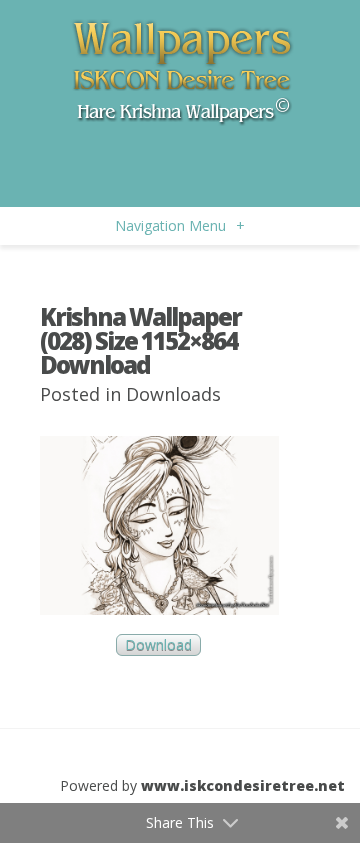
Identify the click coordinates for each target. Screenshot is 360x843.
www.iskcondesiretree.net (243, 785)
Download (158, 645)
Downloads (173, 394)
